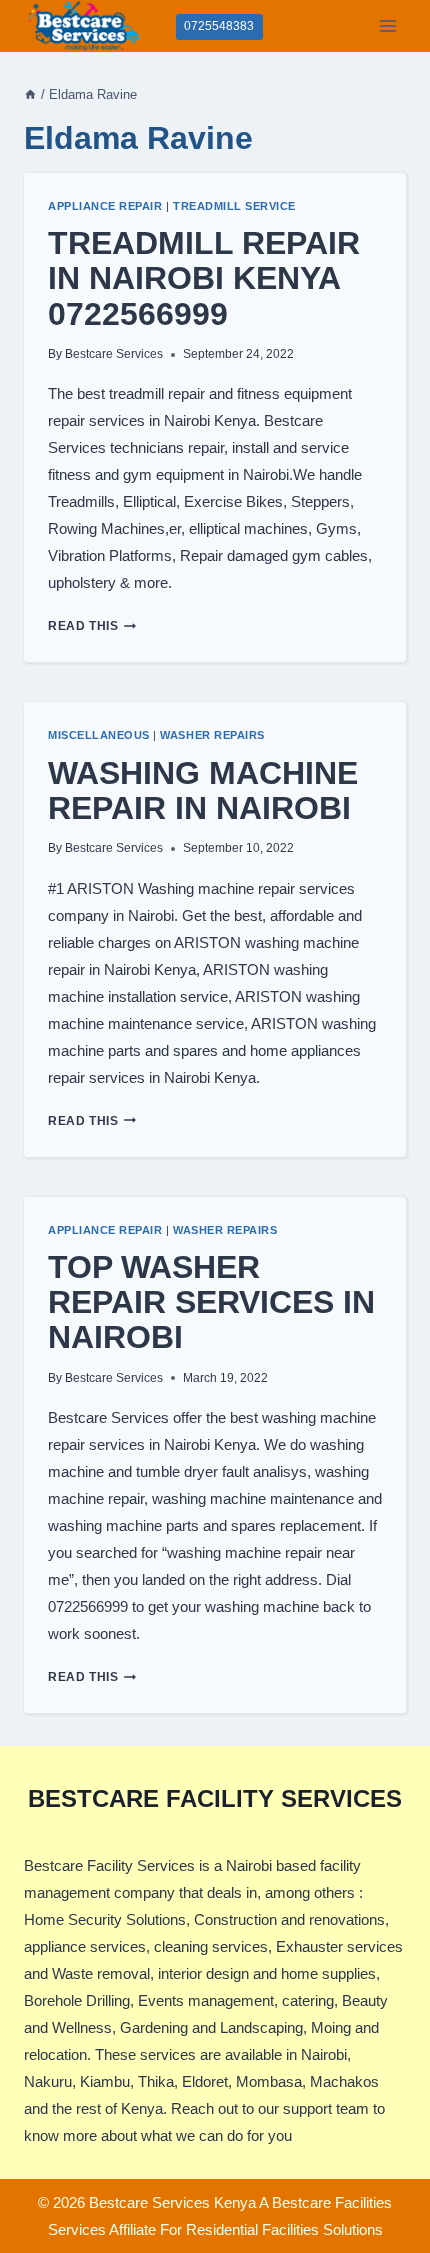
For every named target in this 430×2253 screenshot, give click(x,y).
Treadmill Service (234, 206)
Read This (92, 626)
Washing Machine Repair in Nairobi (203, 790)
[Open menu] (387, 25)
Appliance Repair (105, 206)
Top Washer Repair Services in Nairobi (211, 1302)
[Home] (30, 94)
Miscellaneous (99, 735)
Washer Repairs (212, 735)
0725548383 (219, 26)
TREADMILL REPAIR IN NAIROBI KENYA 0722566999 (204, 278)
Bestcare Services (114, 354)
